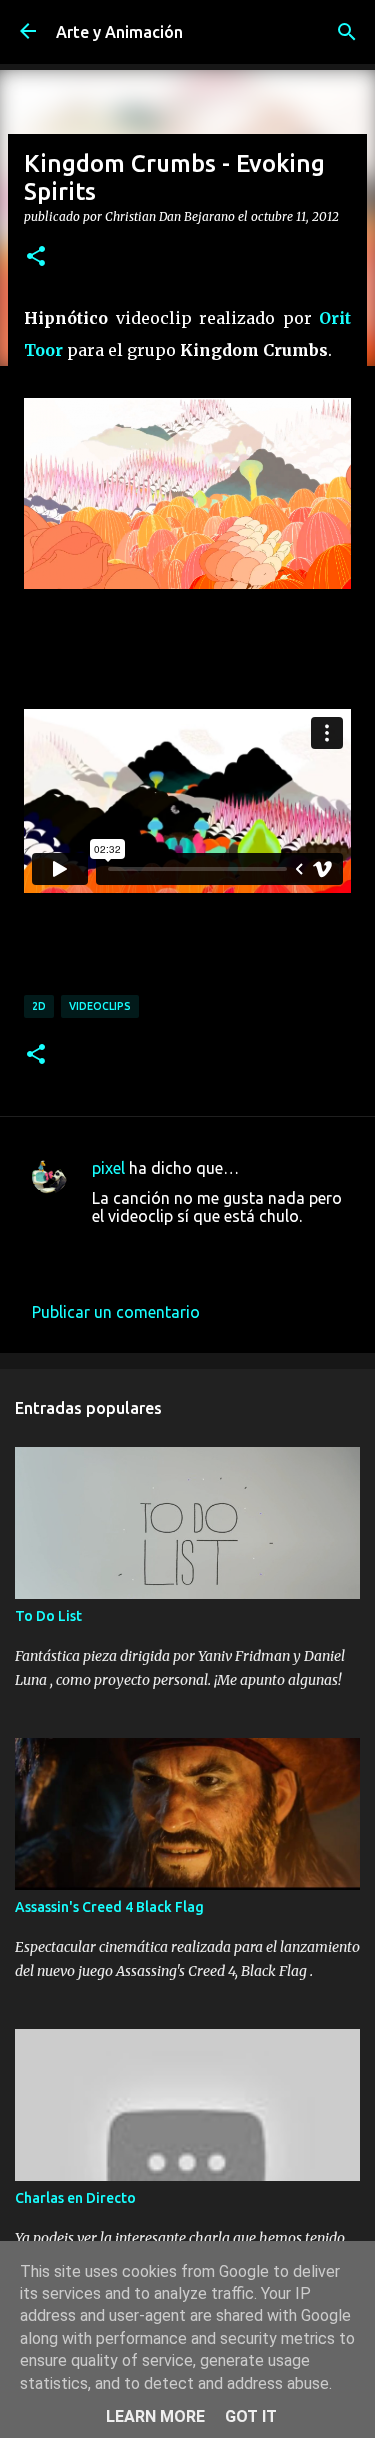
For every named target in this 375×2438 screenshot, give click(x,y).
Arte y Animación (119, 32)
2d (39, 1006)
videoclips (100, 1006)
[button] (36, 257)
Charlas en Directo (75, 2198)
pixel (108, 1168)
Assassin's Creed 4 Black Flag (109, 1907)
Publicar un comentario (116, 1312)
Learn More (155, 2416)
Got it (251, 2416)
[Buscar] (347, 32)
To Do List (48, 1616)
